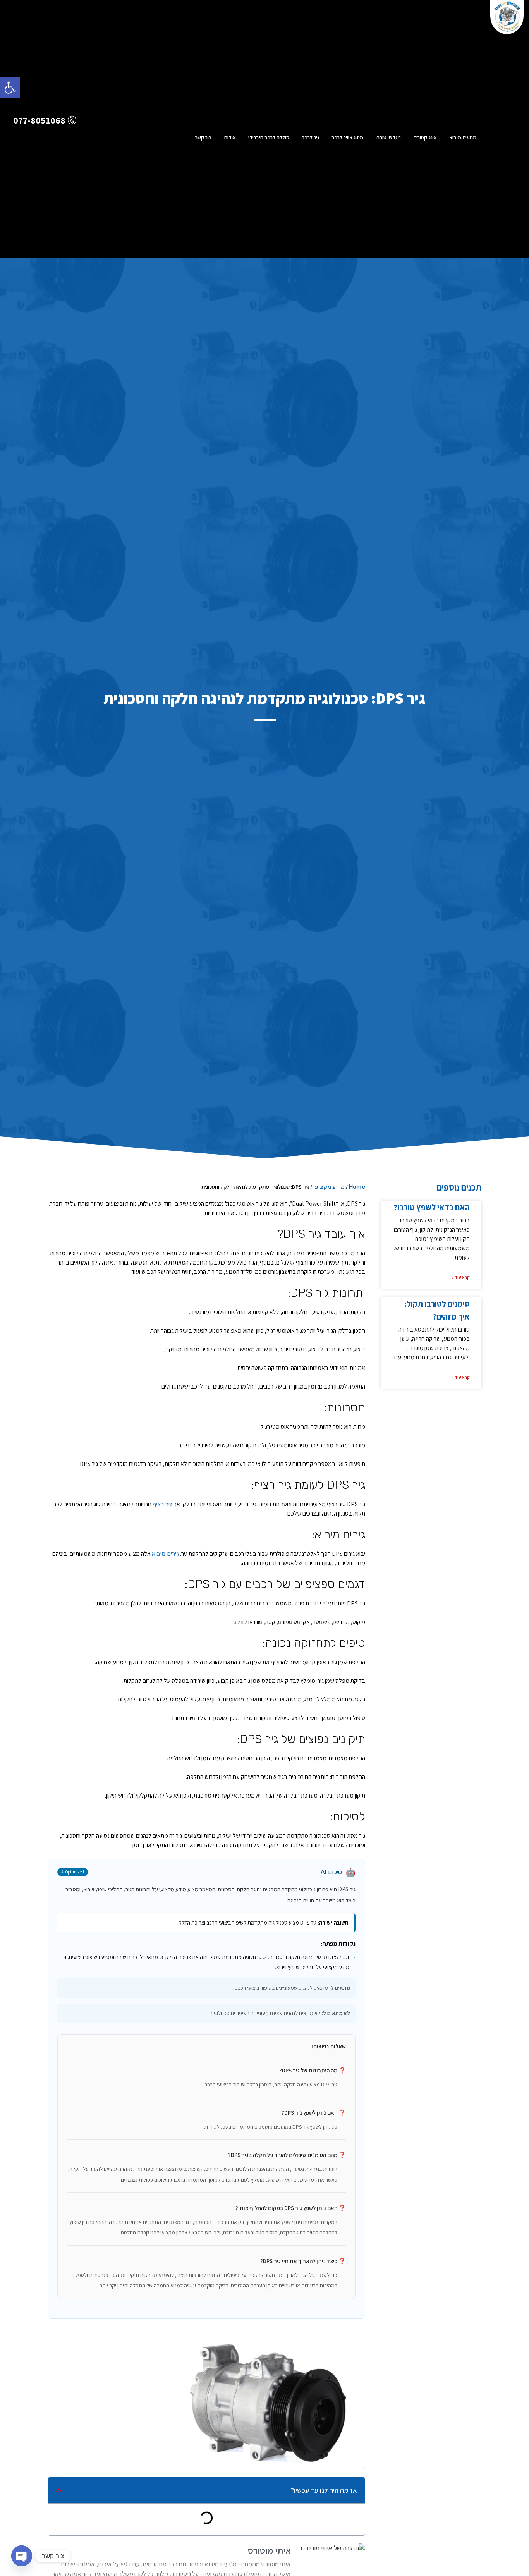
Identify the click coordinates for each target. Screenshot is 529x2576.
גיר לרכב (310, 137)
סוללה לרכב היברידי (269, 137)
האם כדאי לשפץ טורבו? (432, 1207)
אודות (230, 137)
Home (357, 1187)
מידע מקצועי (329, 1187)
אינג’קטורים (425, 137)
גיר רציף (162, 1504)
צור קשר (203, 137)
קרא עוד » (461, 1277)
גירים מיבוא (165, 1554)
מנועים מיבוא (463, 137)
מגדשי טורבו (388, 137)
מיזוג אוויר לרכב (347, 137)
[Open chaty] (22, 2556)
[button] (10, 88)
